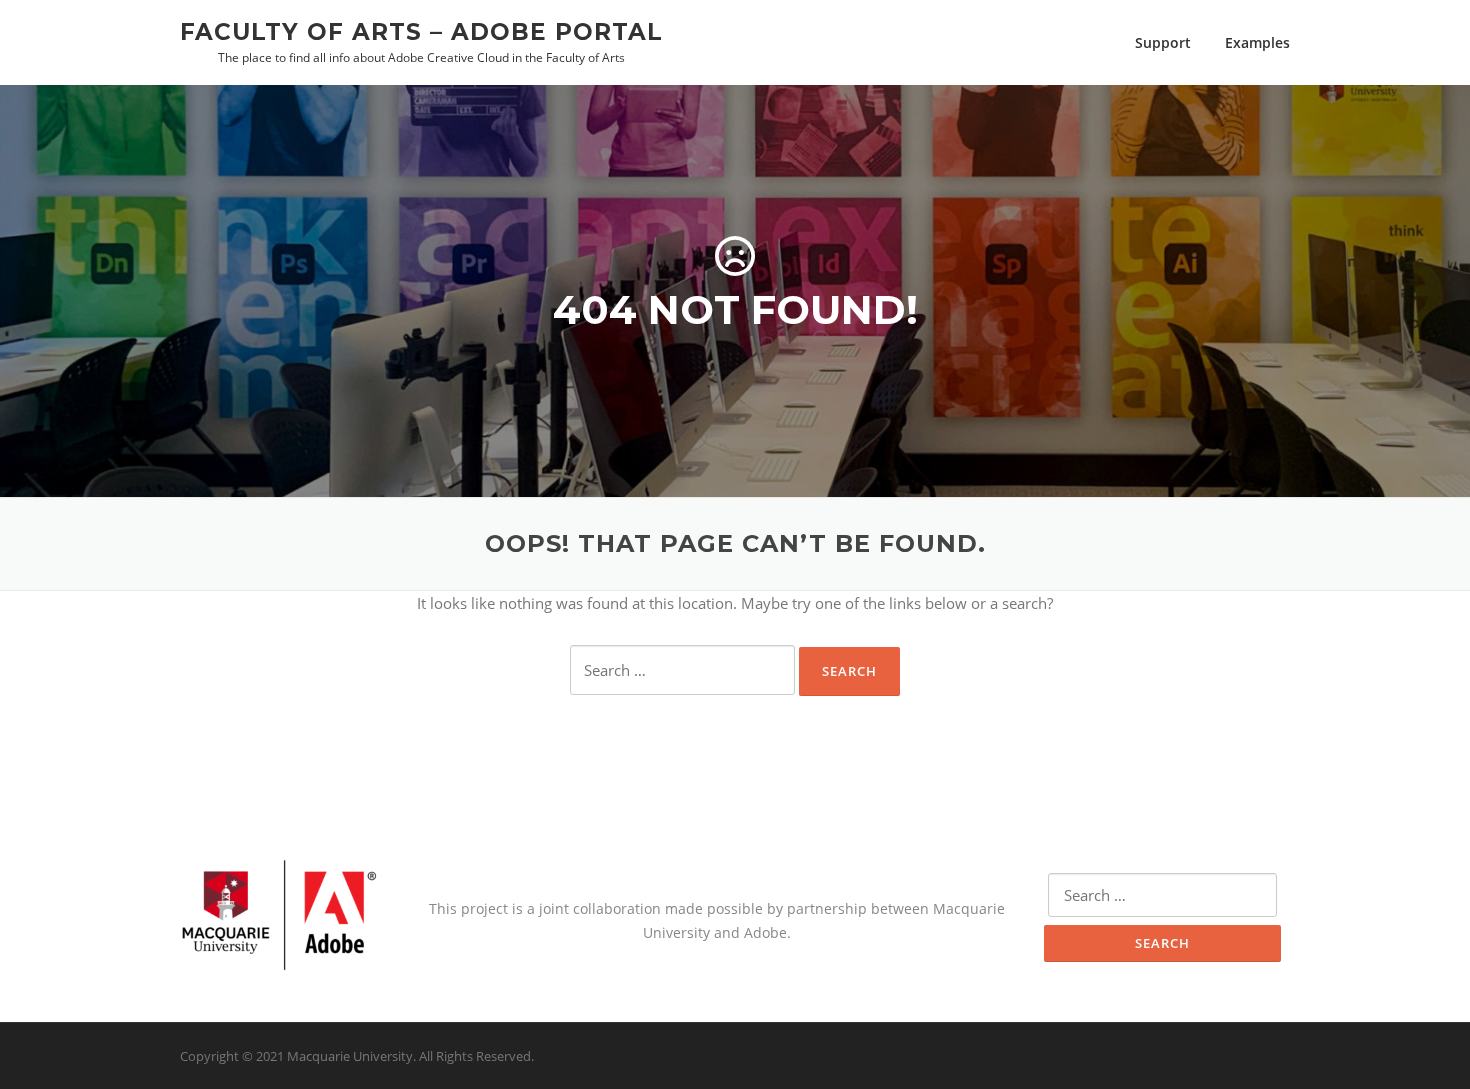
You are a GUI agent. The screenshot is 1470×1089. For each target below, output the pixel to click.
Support (1163, 42)
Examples (1257, 42)
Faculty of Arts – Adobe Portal (421, 31)
